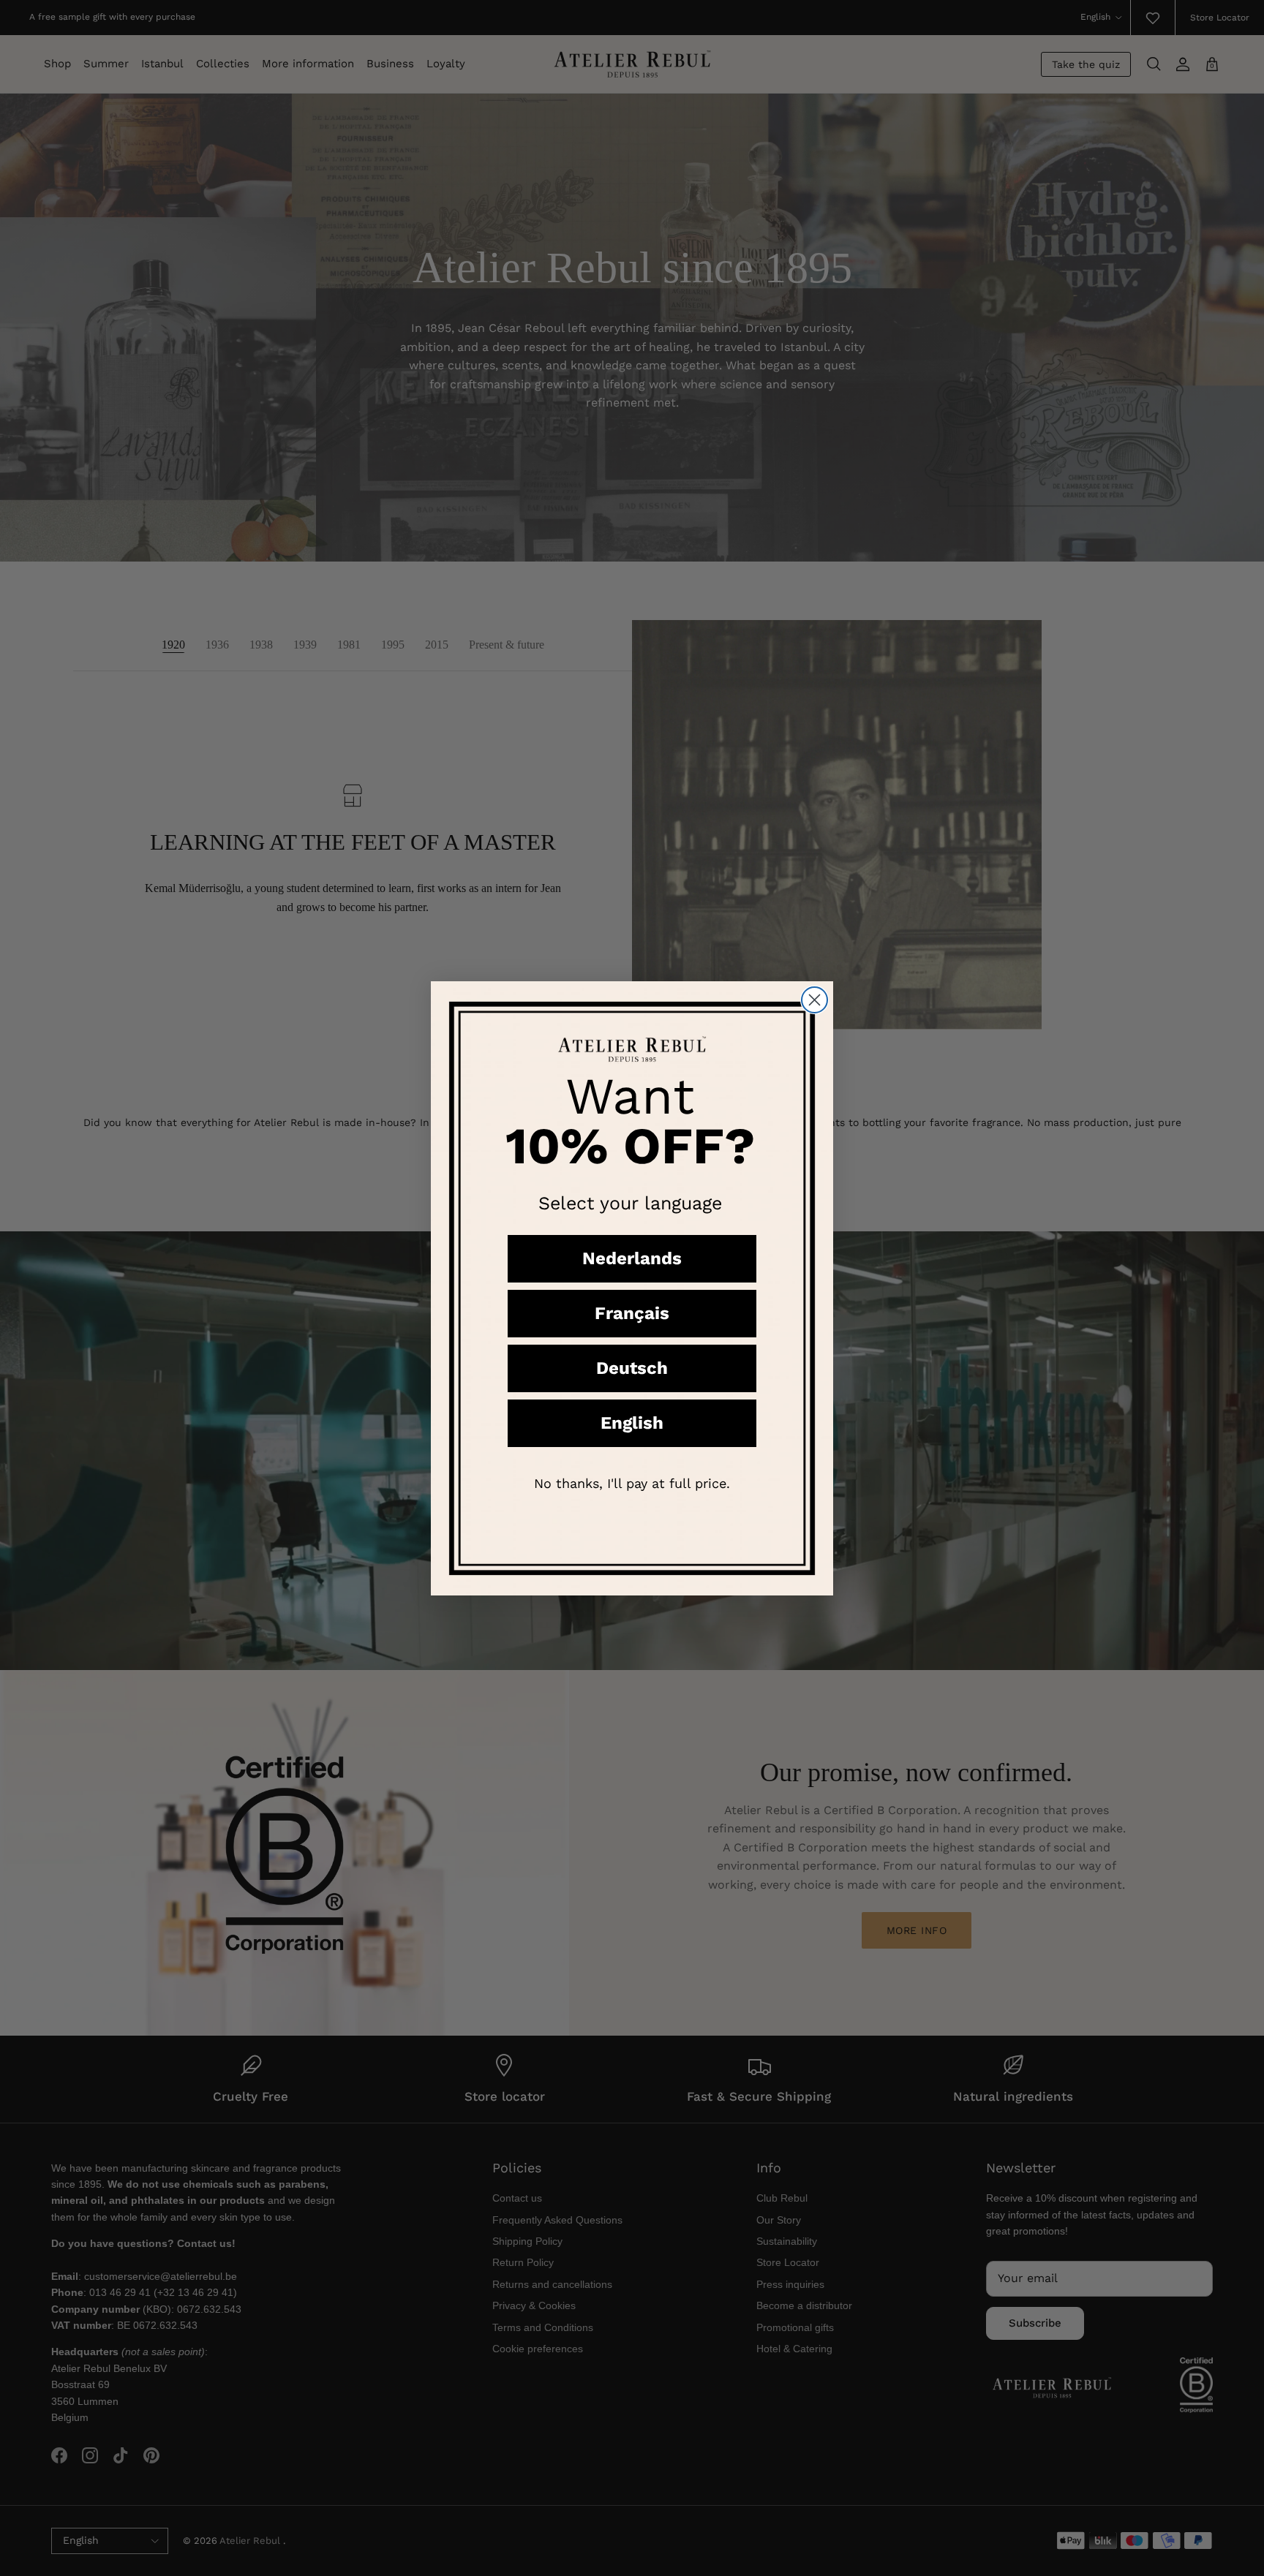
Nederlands (632, 1258)
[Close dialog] (815, 1000)
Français (632, 1313)
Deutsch (632, 1368)
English (632, 1423)
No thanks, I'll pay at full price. (632, 1483)
